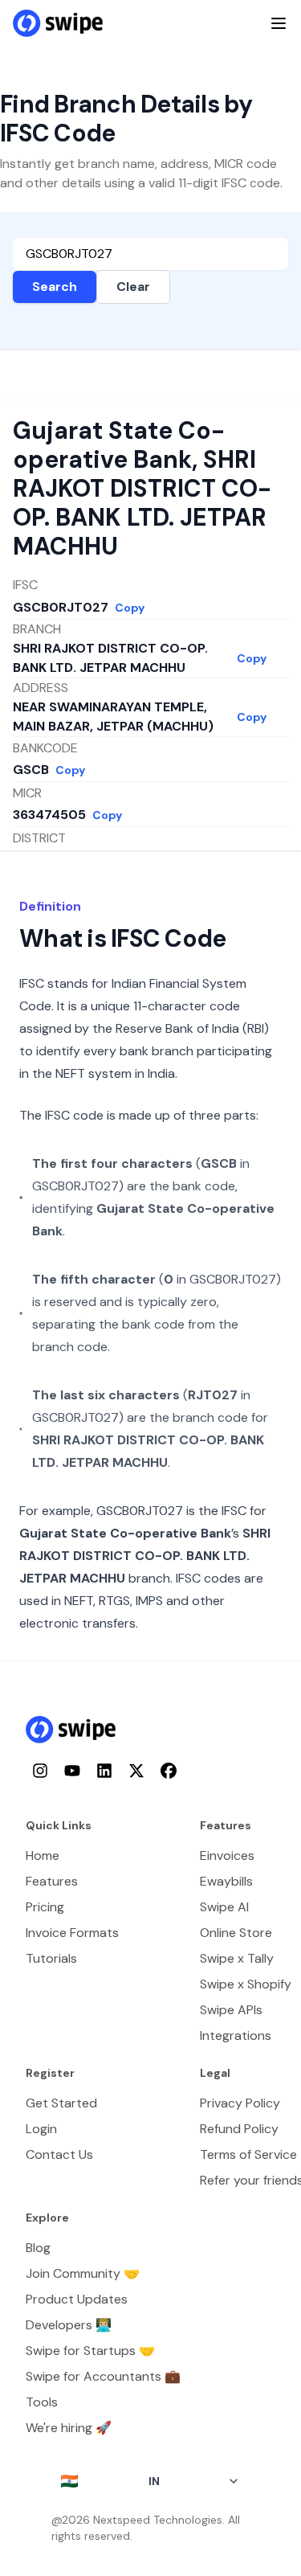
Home (43, 1855)
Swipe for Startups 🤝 (90, 2351)
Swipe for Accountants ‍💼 (103, 2376)
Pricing (45, 1907)
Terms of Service (248, 2154)
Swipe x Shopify (246, 1984)
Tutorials (51, 1958)
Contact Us (59, 2154)
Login (41, 2129)
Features (52, 1881)
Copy (130, 608)
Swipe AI (224, 1907)
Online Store (236, 1933)
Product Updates (77, 2299)
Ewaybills (226, 1881)
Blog (38, 2248)
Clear (133, 287)
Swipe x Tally (237, 1958)
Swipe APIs (231, 2010)
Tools (42, 2402)
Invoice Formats (72, 1933)
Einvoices (227, 1855)
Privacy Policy (240, 2103)
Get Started (61, 2103)
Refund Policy (239, 2129)
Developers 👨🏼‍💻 (69, 2325)
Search (55, 287)
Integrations (236, 2035)
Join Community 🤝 (83, 2273)
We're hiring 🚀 (69, 2428)
